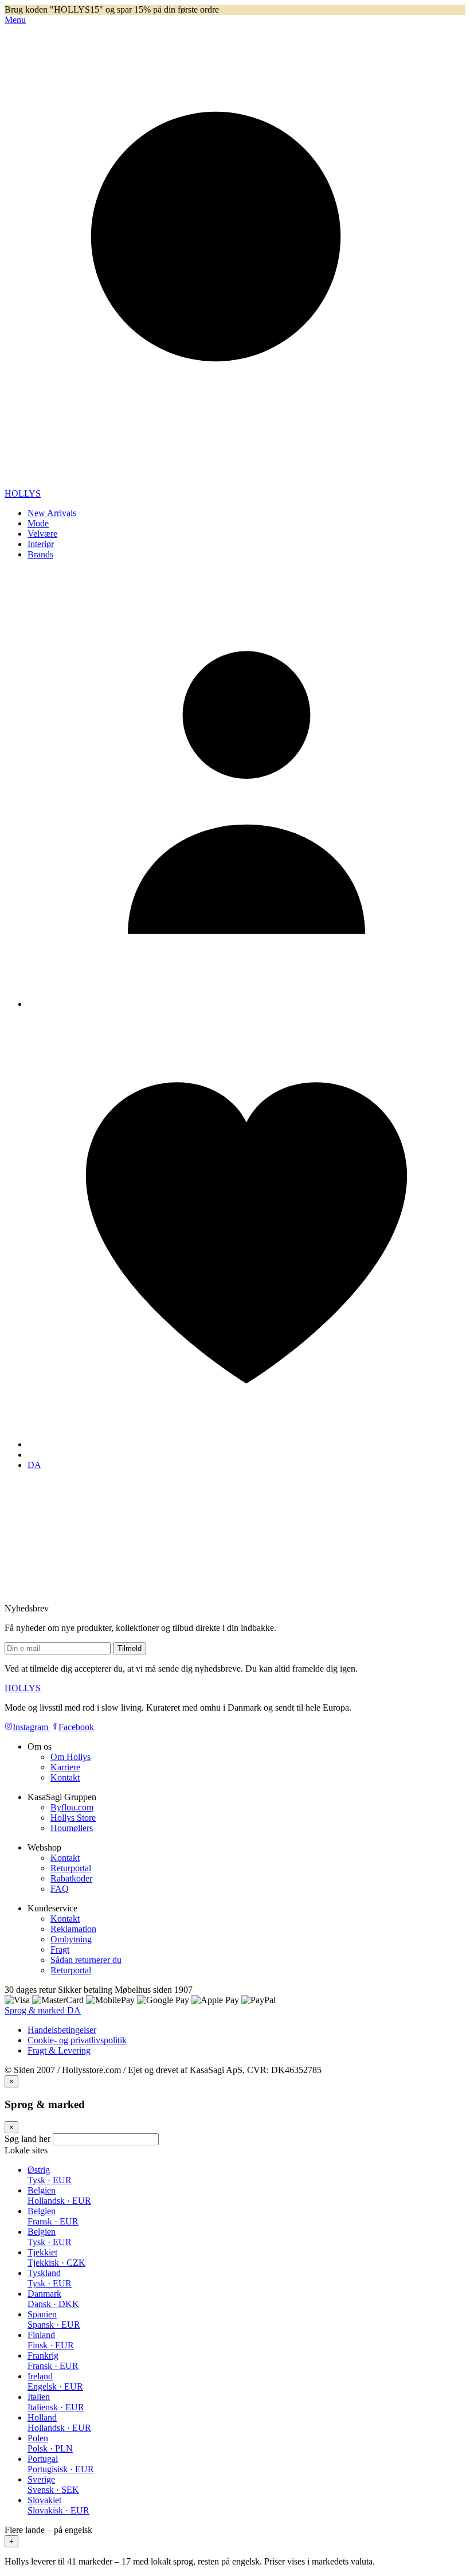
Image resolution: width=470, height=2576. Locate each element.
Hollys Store (73, 1818)
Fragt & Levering (59, 2050)
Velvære (42, 534)
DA (34, 1465)
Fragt (60, 1949)
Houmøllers (72, 1828)
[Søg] (235, 483)
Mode (38, 523)
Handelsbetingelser (62, 2030)
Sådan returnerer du (86, 1960)
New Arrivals (52, 513)
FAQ (60, 1889)
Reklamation (73, 1929)
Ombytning (71, 1939)
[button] (235, 2536)
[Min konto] (246, 1004)
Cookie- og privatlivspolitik (77, 2040)
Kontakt (65, 1777)
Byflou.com (72, 1807)
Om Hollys (70, 1757)
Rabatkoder (71, 1878)
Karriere (65, 1767)
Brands (40, 554)
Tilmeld (130, 1648)
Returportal (71, 1868)
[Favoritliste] (246, 1444)
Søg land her (28, 2139)
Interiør (41, 544)
